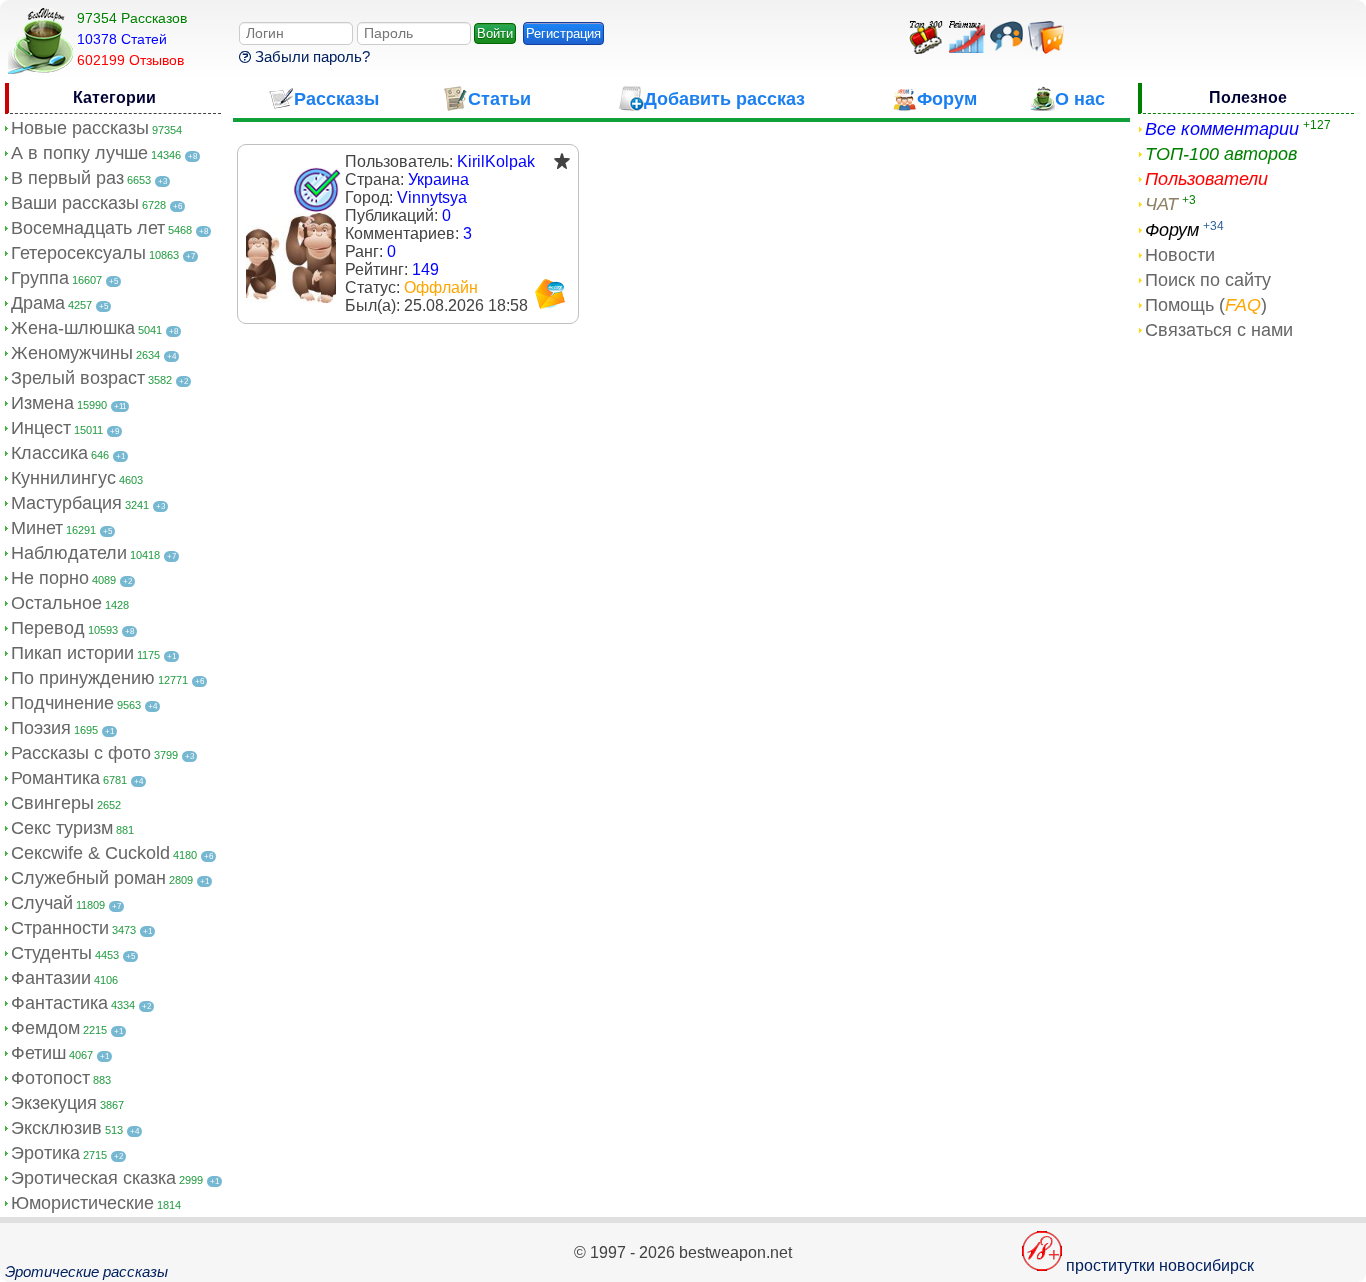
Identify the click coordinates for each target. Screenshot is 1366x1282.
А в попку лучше (79, 153)
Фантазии (51, 978)
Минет (37, 528)
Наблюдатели (69, 553)
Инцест (41, 428)
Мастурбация (66, 503)
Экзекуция (54, 1103)
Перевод (48, 628)
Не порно (50, 578)
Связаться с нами (1219, 330)
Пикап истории (72, 653)
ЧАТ (1161, 204)
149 (425, 269)
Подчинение (62, 703)
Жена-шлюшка (73, 328)
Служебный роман (88, 878)
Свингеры (52, 803)
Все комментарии (1222, 129)
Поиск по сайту (1208, 280)
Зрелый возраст (78, 378)
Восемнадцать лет (88, 228)
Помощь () (1206, 305)
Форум (1172, 230)
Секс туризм (62, 828)
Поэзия (41, 728)
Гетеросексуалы (78, 253)
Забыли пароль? (310, 56)
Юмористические (82, 1203)
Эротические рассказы (86, 1271)
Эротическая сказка (93, 1178)
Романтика (55, 778)
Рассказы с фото (81, 753)
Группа (40, 278)
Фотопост (50, 1078)
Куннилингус (63, 478)
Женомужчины (72, 353)
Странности (60, 928)
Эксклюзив (56, 1128)
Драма (38, 303)
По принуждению (83, 678)
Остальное (56, 603)
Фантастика (59, 1003)
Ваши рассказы (75, 203)
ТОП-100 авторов (1221, 154)
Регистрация (563, 33)
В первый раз (67, 178)
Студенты (51, 953)
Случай (42, 903)
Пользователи (1206, 179)
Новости (1180, 255)
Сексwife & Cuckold (90, 853)
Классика (49, 453)
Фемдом (45, 1028)
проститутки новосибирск (1160, 1265)
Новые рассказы (80, 128)
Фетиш (38, 1053)
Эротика (45, 1153)
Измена (42, 403)
